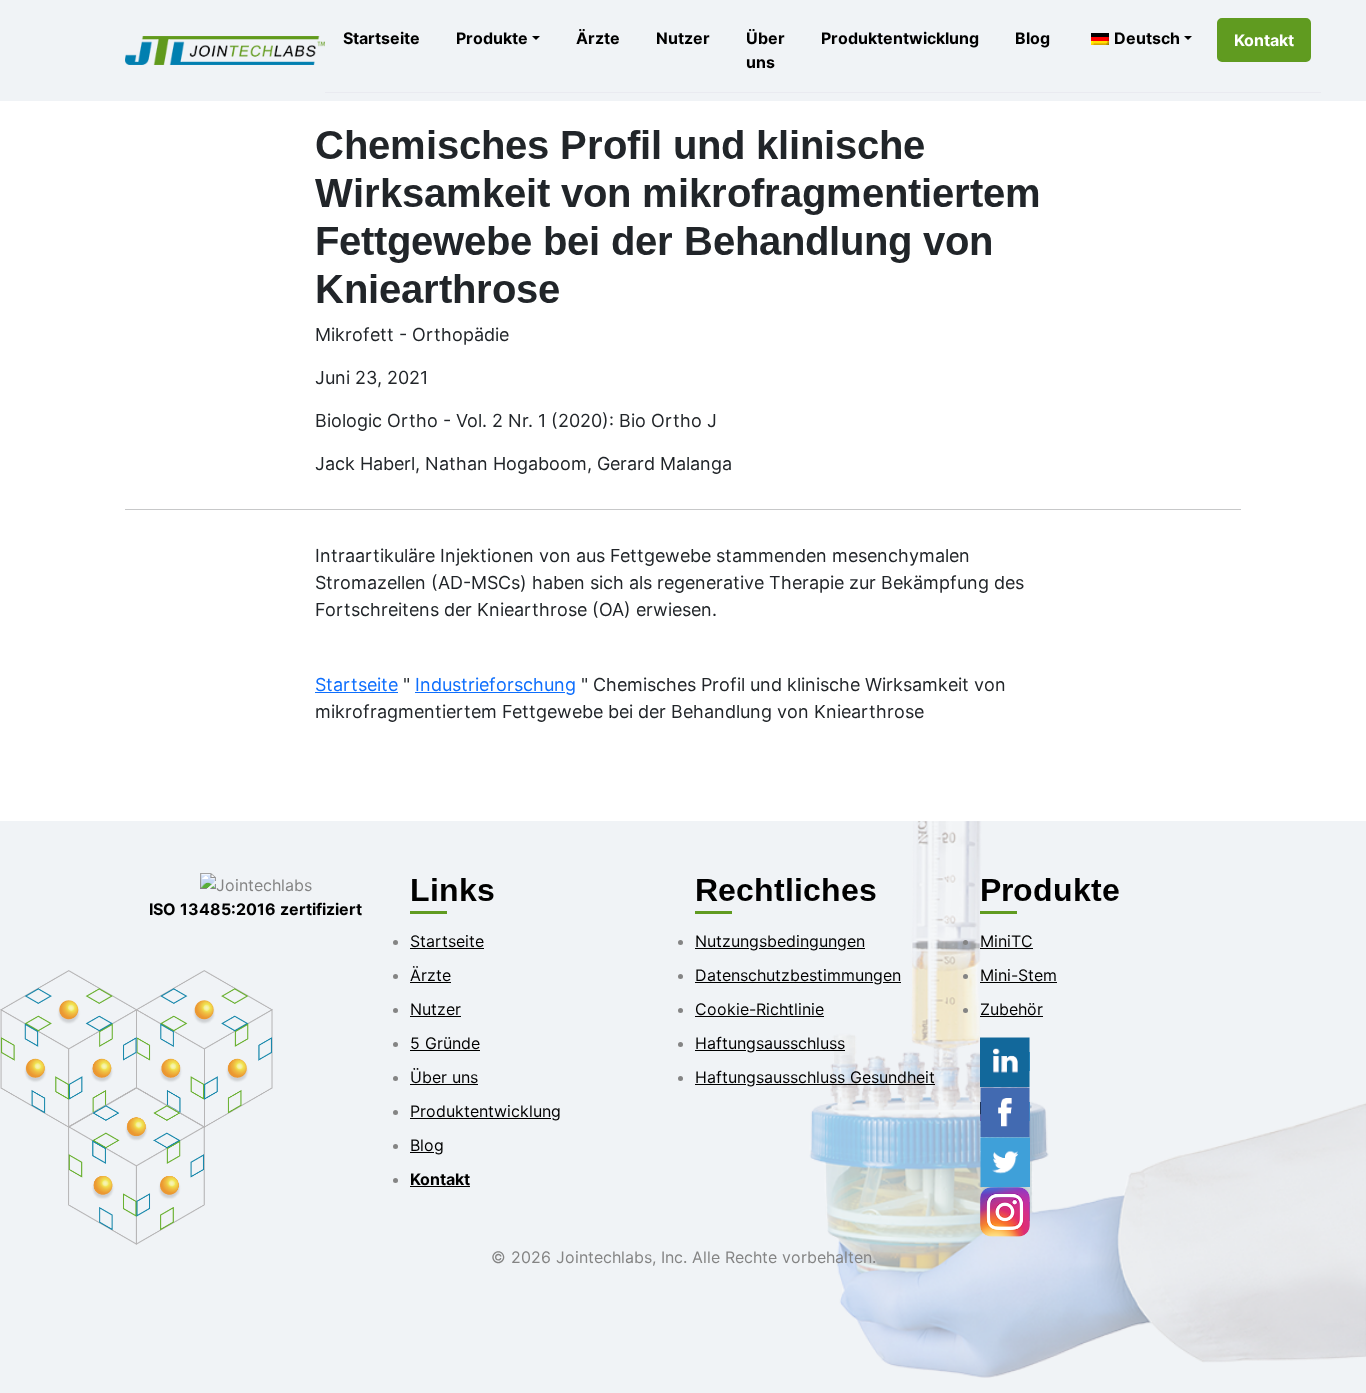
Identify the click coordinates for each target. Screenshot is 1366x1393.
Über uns (765, 50)
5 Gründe (445, 1043)
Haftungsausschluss (770, 1043)
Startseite (381, 38)
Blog (1032, 38)
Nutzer (683, 38)
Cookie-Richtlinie (759, 1009)
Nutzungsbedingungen (780, 941)
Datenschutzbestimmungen (798, 975)
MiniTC (1006, 941)
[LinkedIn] (1005, 1061)
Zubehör (1011, 1009)
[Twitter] (1005, 1161)
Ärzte (598, 38)
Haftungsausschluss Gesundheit (815, 1077)
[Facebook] (1005, 1111)
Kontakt (1264, 40)
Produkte (492, 38)
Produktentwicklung (900, 38)
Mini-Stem (1018, 975)
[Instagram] (1005, 1211)
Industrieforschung (495, 684)
